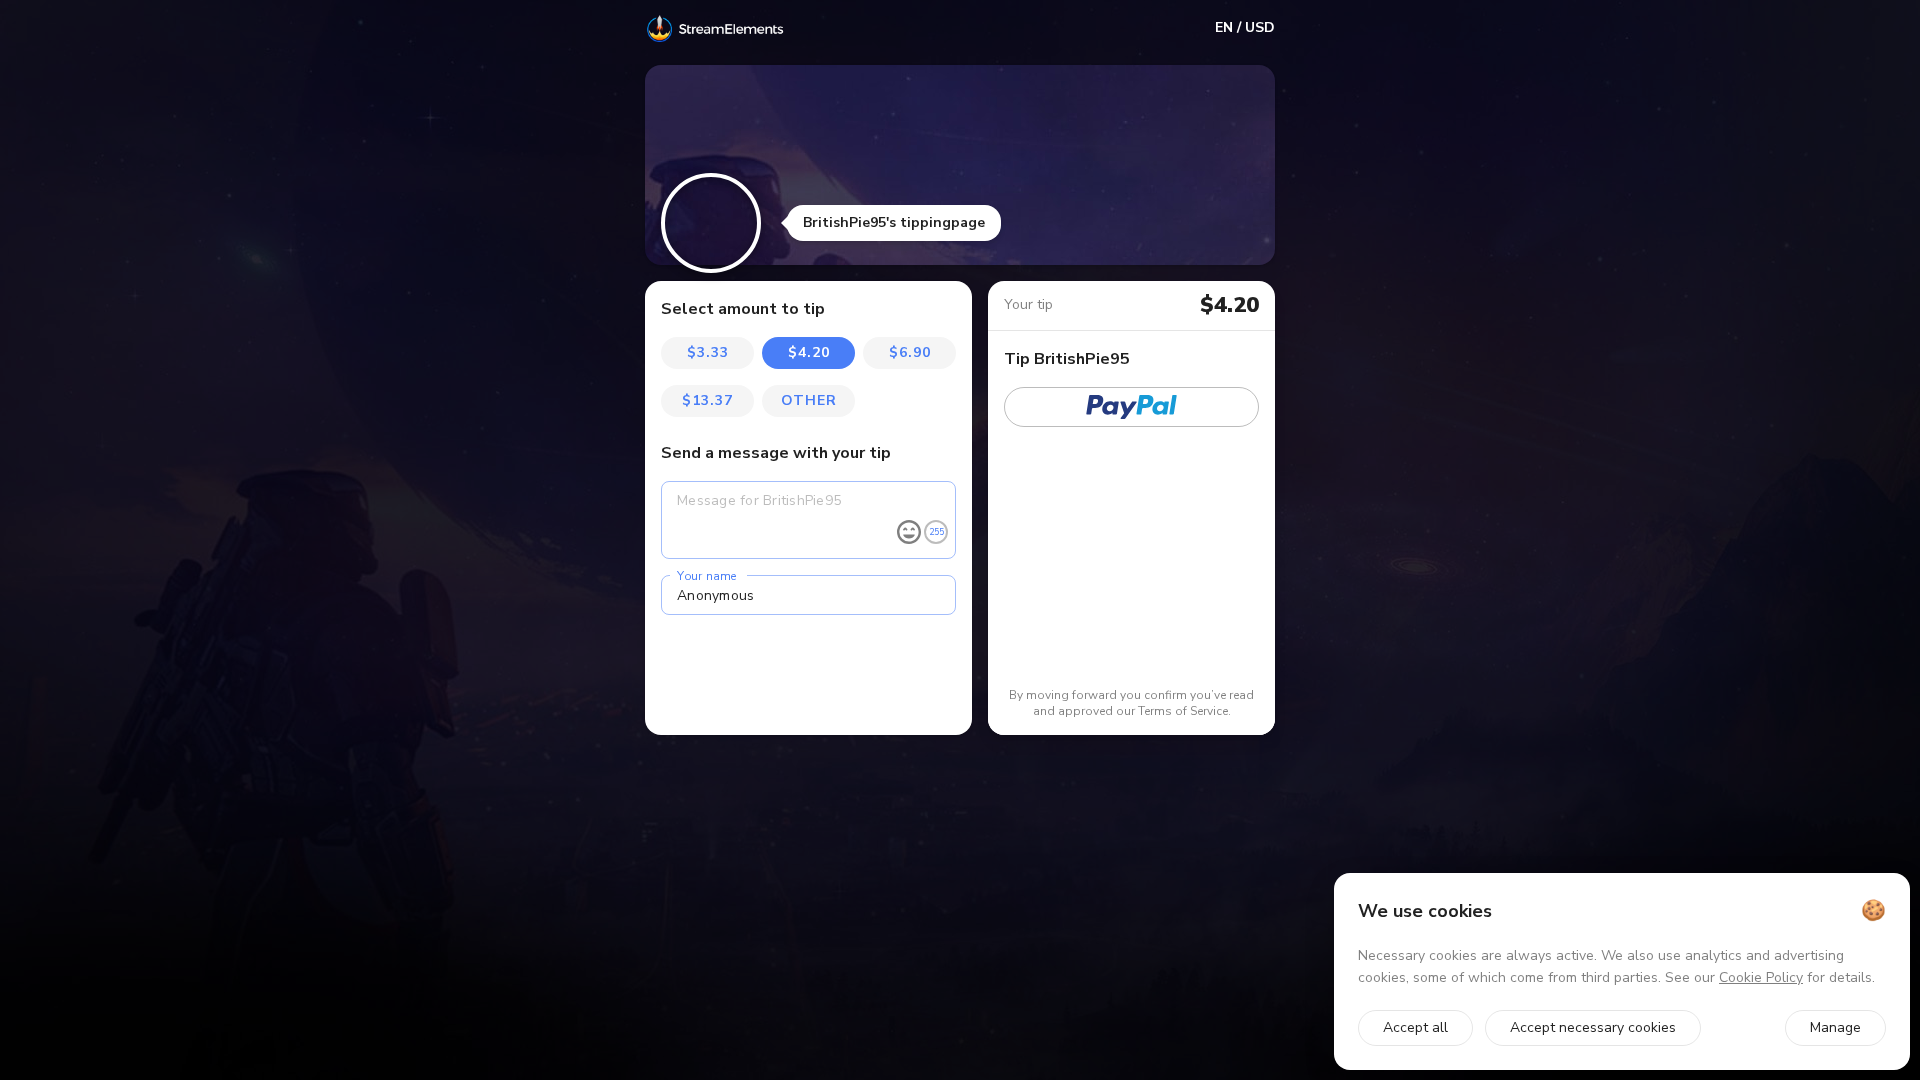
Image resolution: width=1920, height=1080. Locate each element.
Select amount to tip (743, 309)
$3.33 (708, 352)
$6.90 (910, 352)
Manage (1835, 1027)
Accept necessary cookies (1593, 1027)
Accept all (1415, 1027)
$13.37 (707, 400)
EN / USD (1245, 27)
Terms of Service (1183, 711)
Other (809, 400)
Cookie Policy (1761, 977)
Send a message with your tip (776, 453)
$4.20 (809, 352)
